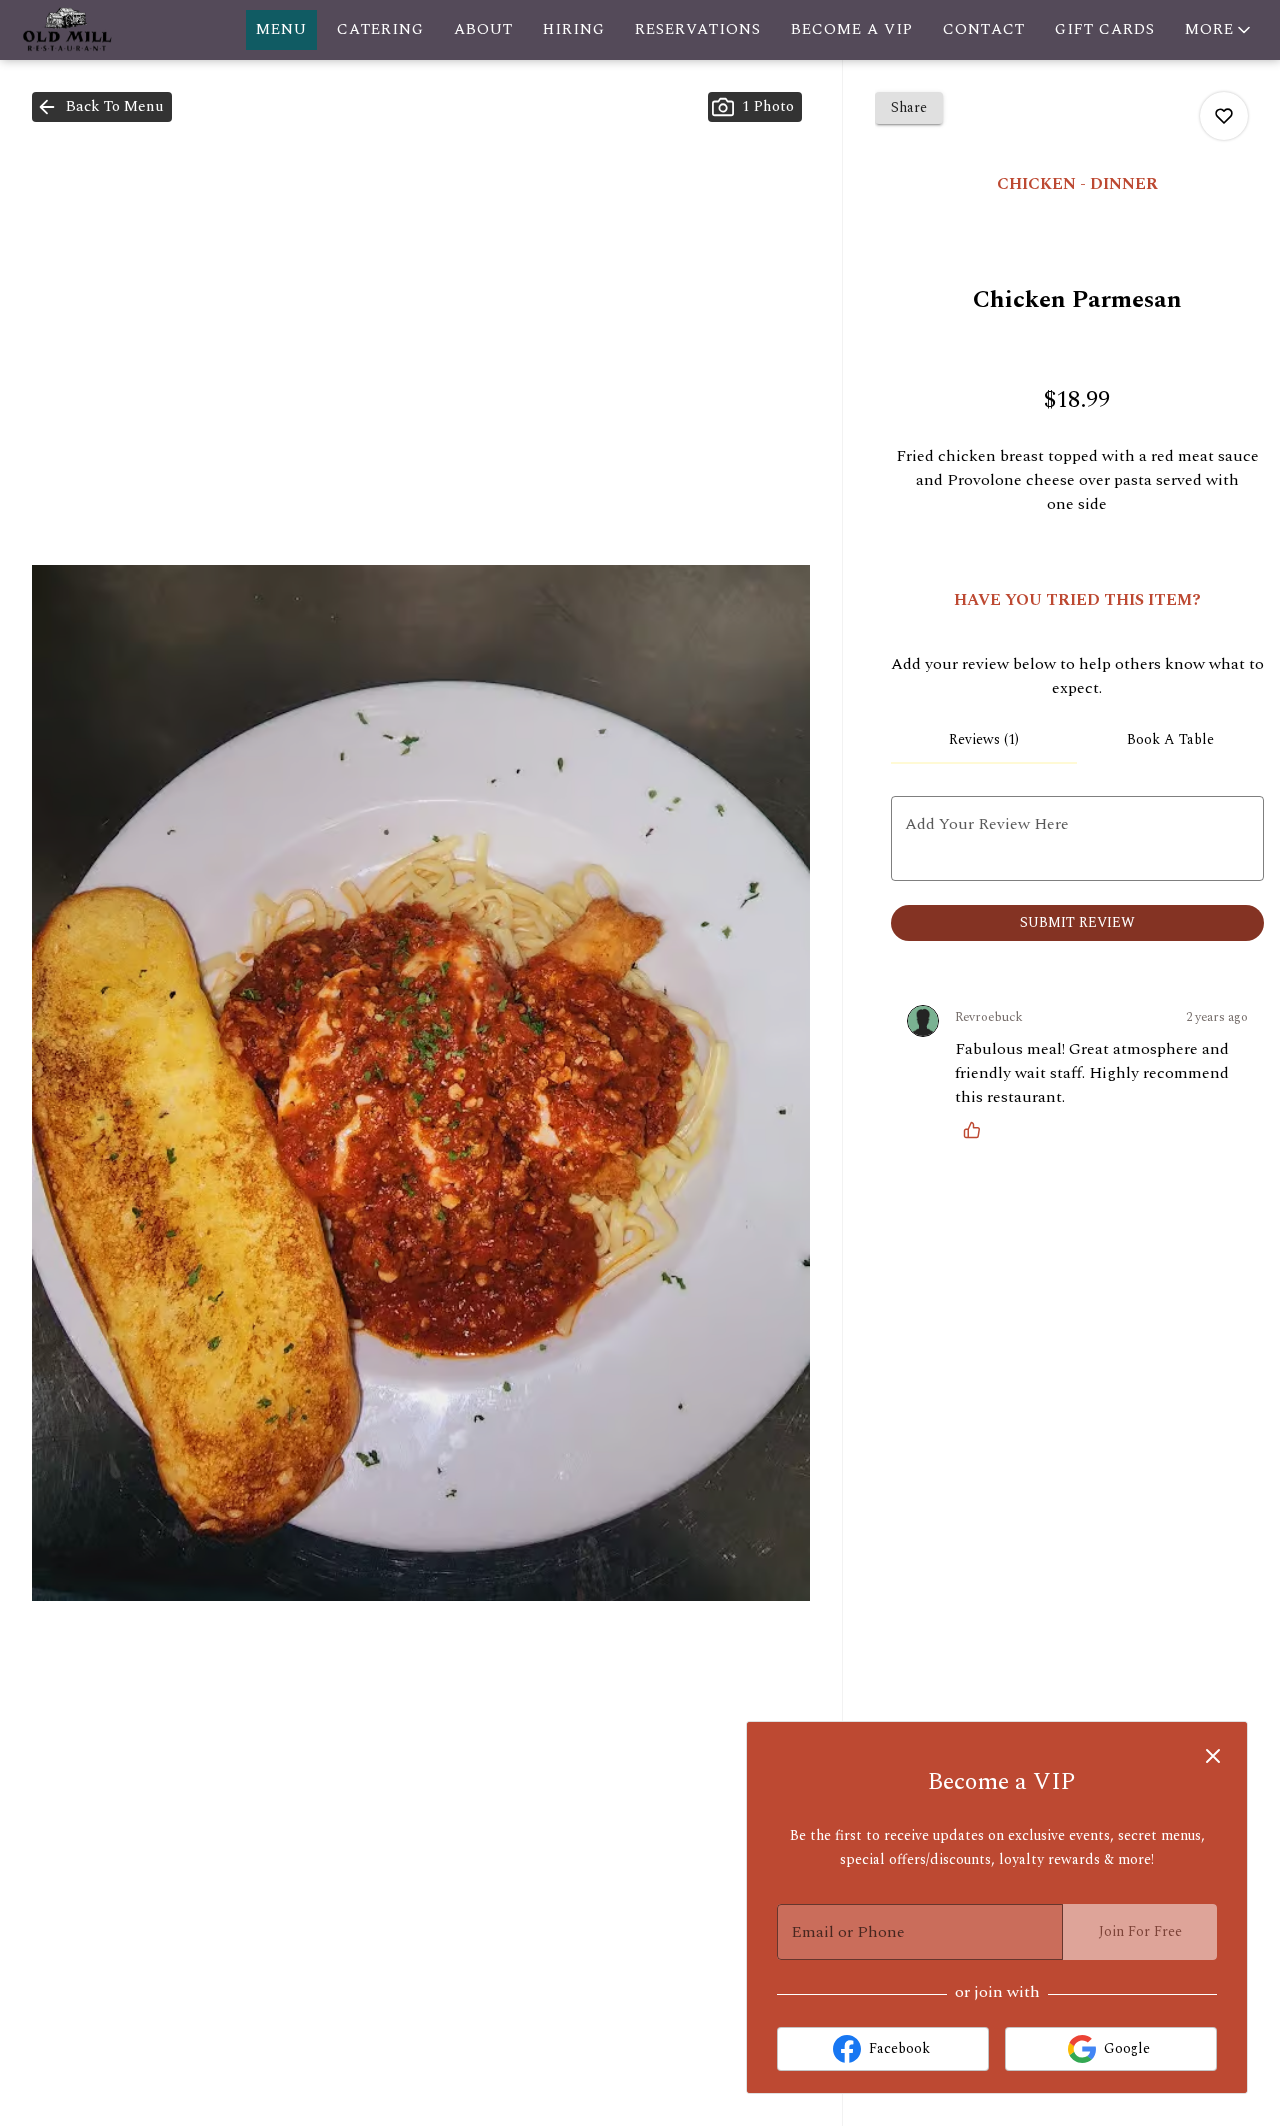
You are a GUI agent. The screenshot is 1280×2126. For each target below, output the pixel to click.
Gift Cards (1105, 29)
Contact (984, 29)
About (483, 29)
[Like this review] (977, 1130)
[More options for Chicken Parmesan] (1224, 116)
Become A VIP (852, 29)
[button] (1219, 30)
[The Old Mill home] (106, 30)
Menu (281, 29)
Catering (380, 29)
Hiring (574, 29)
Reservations (698, 29)
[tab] (984, 740)
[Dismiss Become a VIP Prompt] (1213, 1756)
